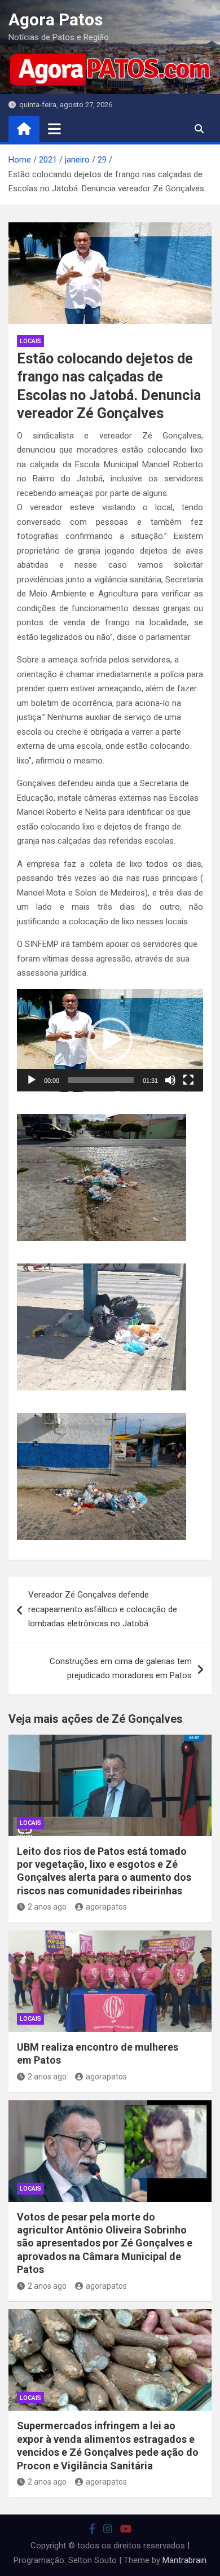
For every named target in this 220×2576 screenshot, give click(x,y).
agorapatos (106, 1907)
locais (30, 341)
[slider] (101, 1080)
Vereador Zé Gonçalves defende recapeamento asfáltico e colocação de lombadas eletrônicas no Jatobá (103, 1609)
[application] (110, 1041)
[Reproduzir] (32, 1080)
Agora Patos (56, 19)
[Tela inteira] (188, 1080)
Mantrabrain (184, 2560)
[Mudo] (170, 1080)
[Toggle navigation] (54, 129)
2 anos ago (47, 1907)
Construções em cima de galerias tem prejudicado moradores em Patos (121, 1669)
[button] (110, 1040)
